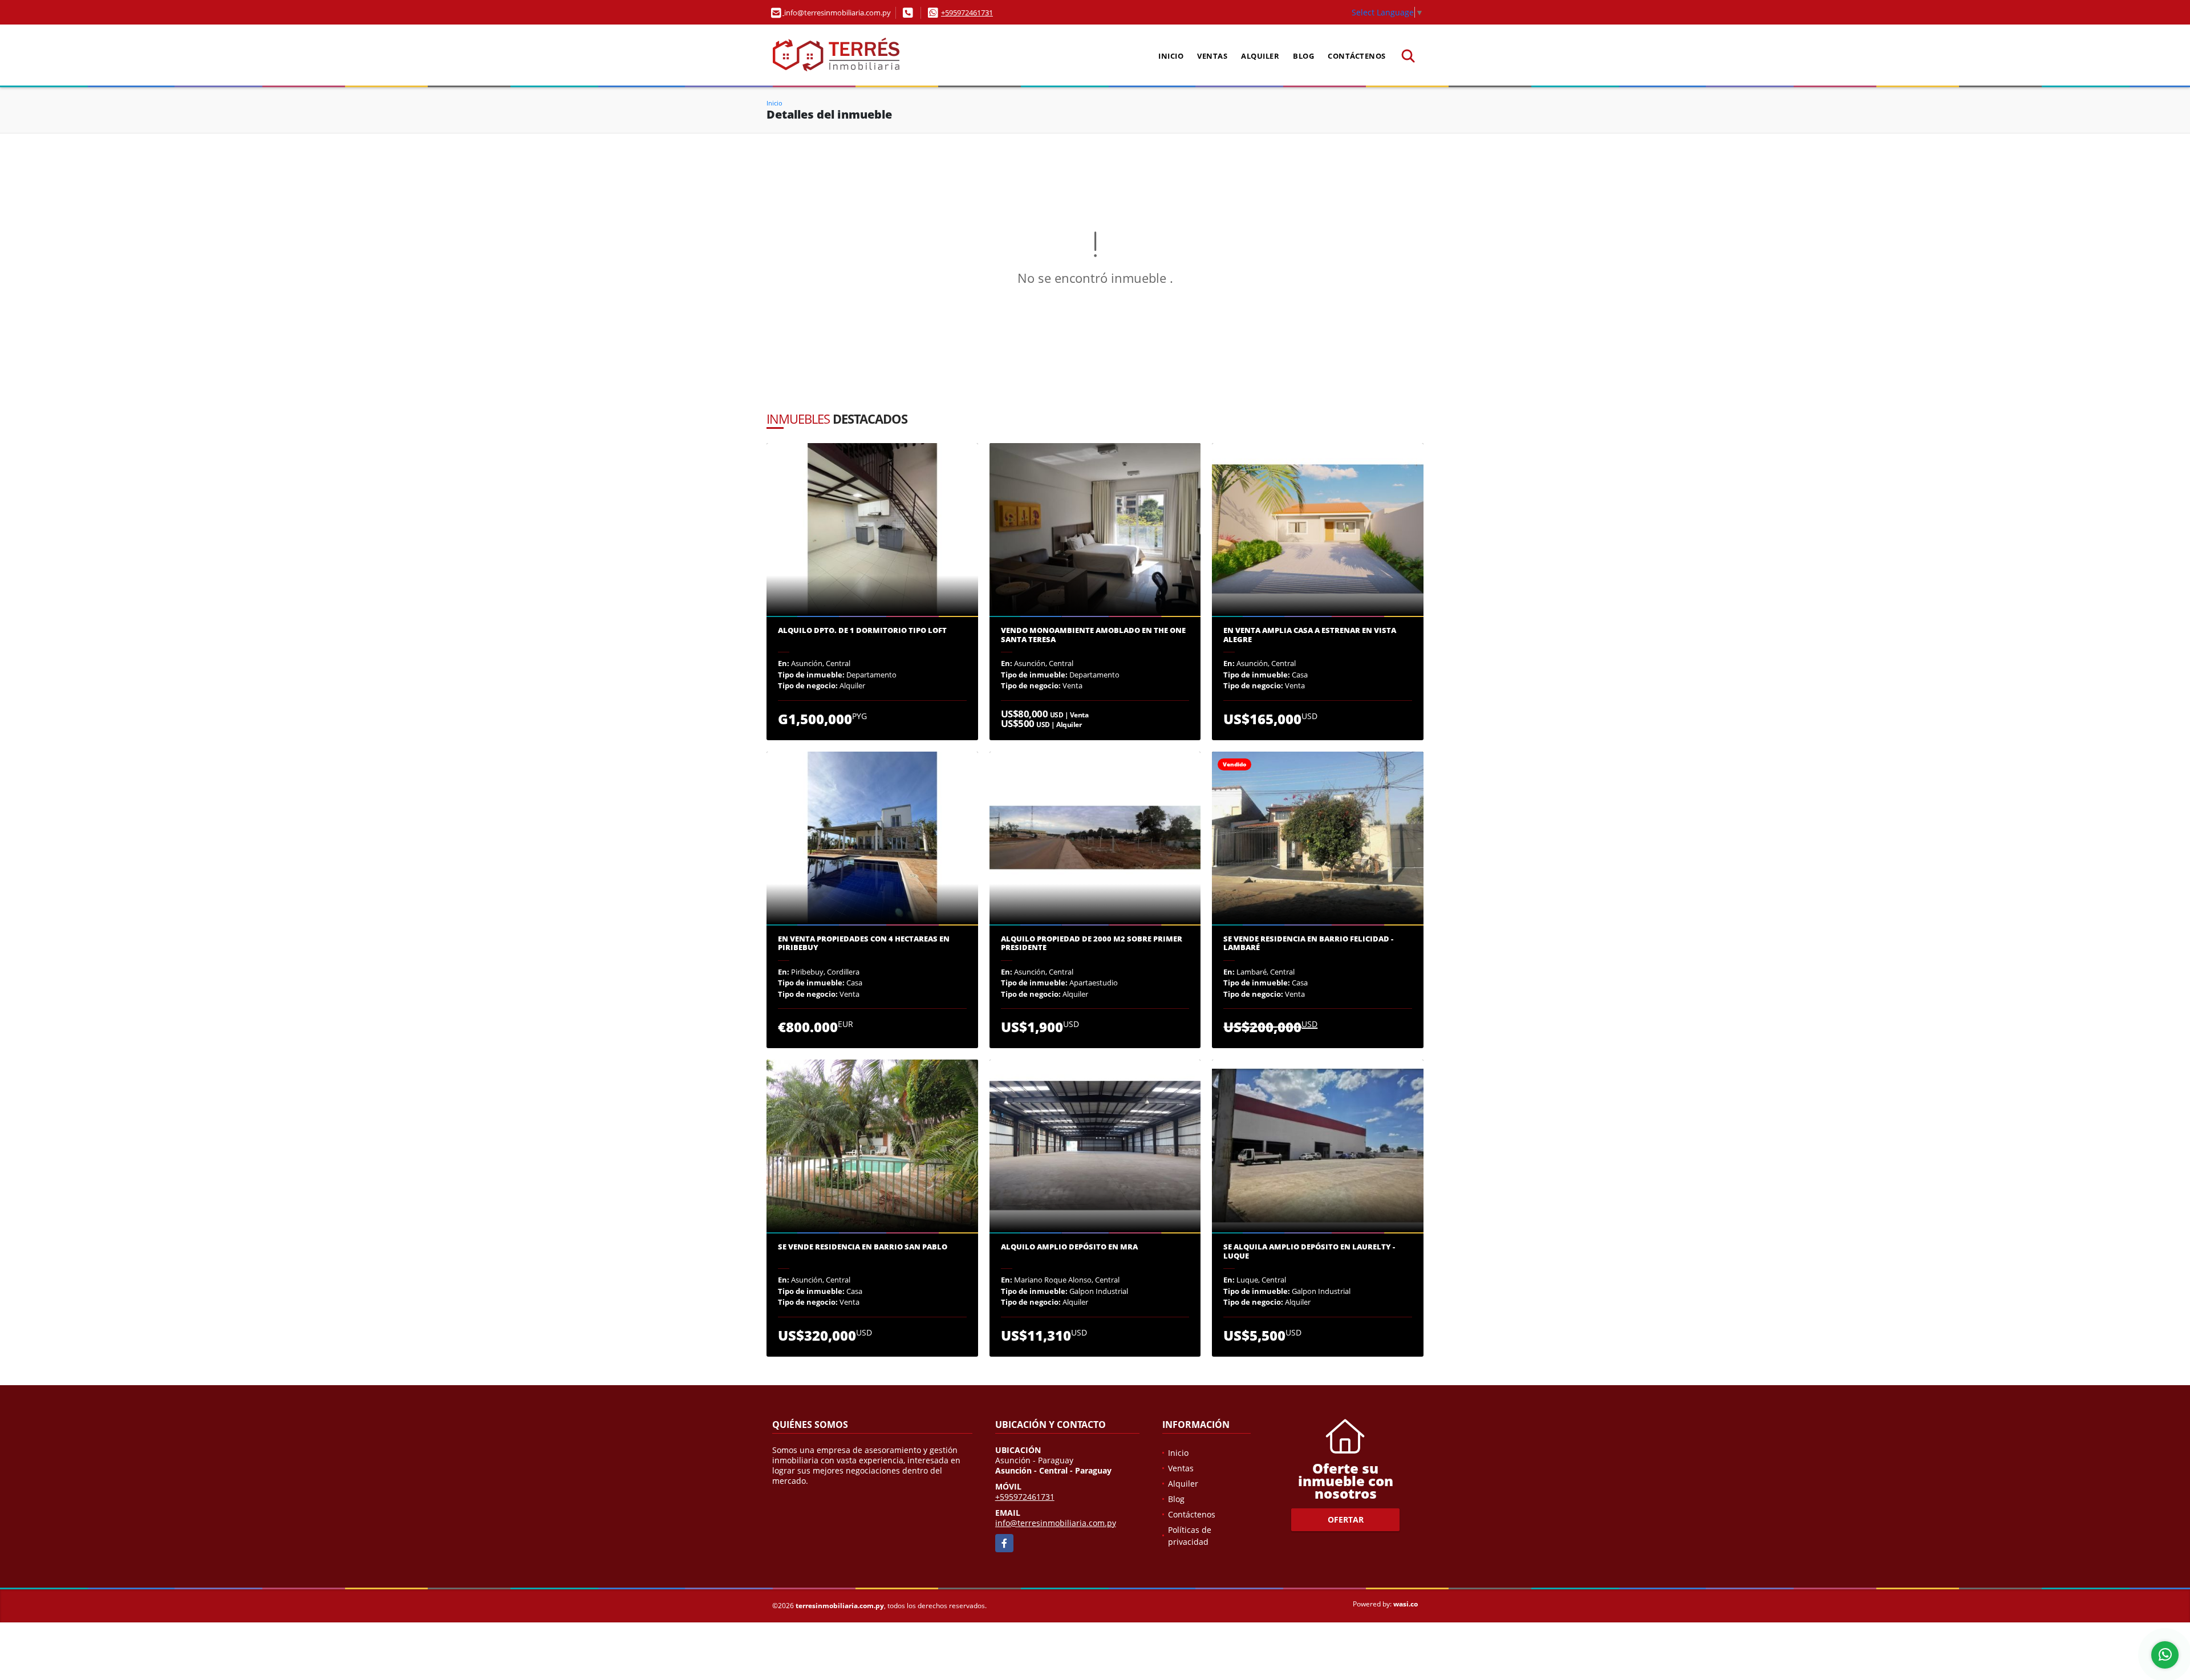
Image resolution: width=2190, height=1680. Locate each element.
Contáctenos (1357, 56)
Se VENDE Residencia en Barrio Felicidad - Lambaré (1308, 944)
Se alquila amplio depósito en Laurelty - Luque (1309, 1251)
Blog (1303, 56)
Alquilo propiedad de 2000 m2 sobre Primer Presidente (1092, 944)
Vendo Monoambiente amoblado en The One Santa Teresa (1093, 635)
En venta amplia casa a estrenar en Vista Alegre (1310, 635)
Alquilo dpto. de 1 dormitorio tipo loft (862, 631)
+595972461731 (967, 13)
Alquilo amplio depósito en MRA (1069, 1247)
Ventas (1212, 56)
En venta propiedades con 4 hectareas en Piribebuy (864, 944)
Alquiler (1260, 56)
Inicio (1171, 56)
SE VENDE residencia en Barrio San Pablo (863, 1247)
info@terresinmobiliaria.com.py (1056, 1523)
